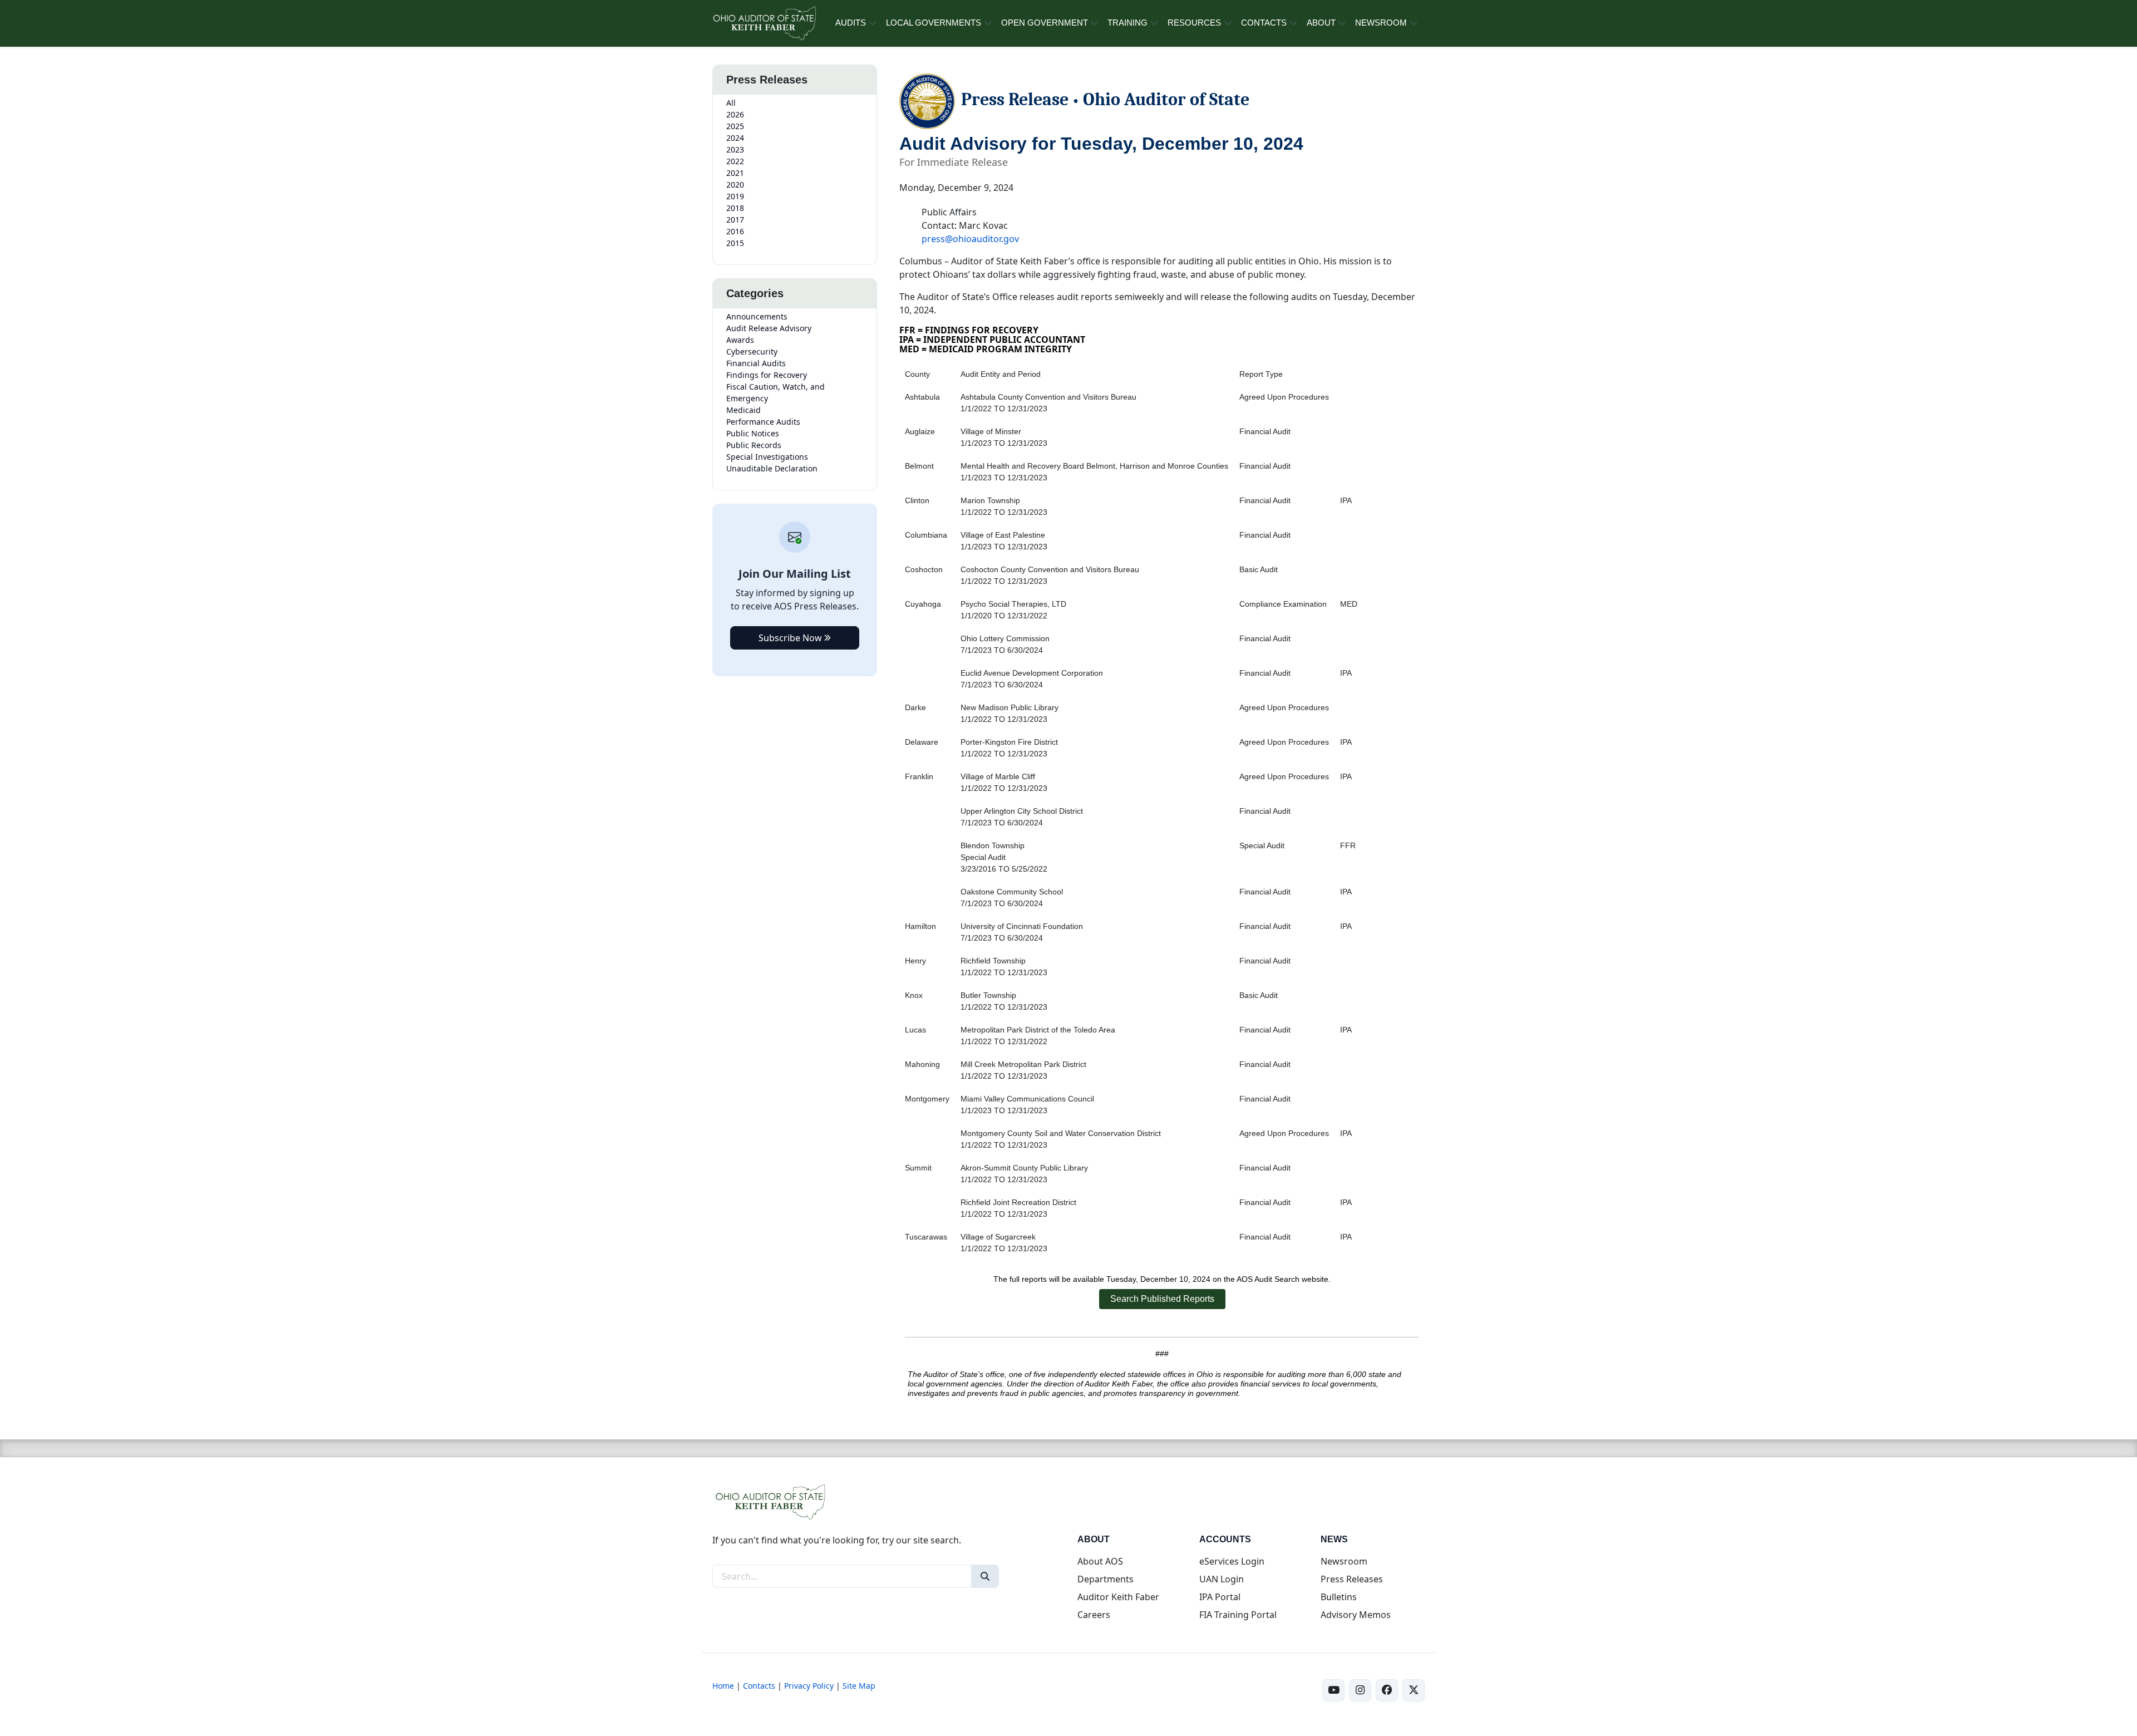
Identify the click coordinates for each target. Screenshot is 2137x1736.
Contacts (759, 1686)
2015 (735, 243)
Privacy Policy (809, 1686)
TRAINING (1127, 23)
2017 (735, 220)
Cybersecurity (752, 351)
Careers (1094, 1615)
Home (723, 1686)
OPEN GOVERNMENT (1045, 23)
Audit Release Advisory (769, 328)
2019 (735, 196)
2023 (735, 149)
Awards (740, 340)
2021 (735, 173)
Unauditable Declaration (772, 468)
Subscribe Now (791, 638)
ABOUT (1321, 23)
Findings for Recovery (767, 375)
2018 (735, 208)
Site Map (859, 1686)
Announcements (757, 316)
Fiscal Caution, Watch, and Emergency (775, 392)
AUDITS (851, 23)
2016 (735, 231)
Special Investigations (767, 457)
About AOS (1100, 1561)
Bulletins (1339, 1597)
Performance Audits (763, 422)
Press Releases (1352, 1579)
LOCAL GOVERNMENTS (934, 23)
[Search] (985, 1576)
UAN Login (1222, 1579)
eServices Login (1232, 1561)
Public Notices (753, 433)
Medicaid (743, 410)
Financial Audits (756, 363)
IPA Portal (1220, 1597)
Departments (1106, 1579)
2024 (735, 138)
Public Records (754, 445)
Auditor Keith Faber (1118, 1597)
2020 (735, 185)
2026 (735, 114)
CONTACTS (1264, 23)
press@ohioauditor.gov (970, 239)
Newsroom (1344, 1561)
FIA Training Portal (1238, 1615)
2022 (735, 161)
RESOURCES (1194, 23)
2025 (735, 126)
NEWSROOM (1381, 23)
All (731, 103)
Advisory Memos (1356, 1615)
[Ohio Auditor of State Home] (764, 23)
